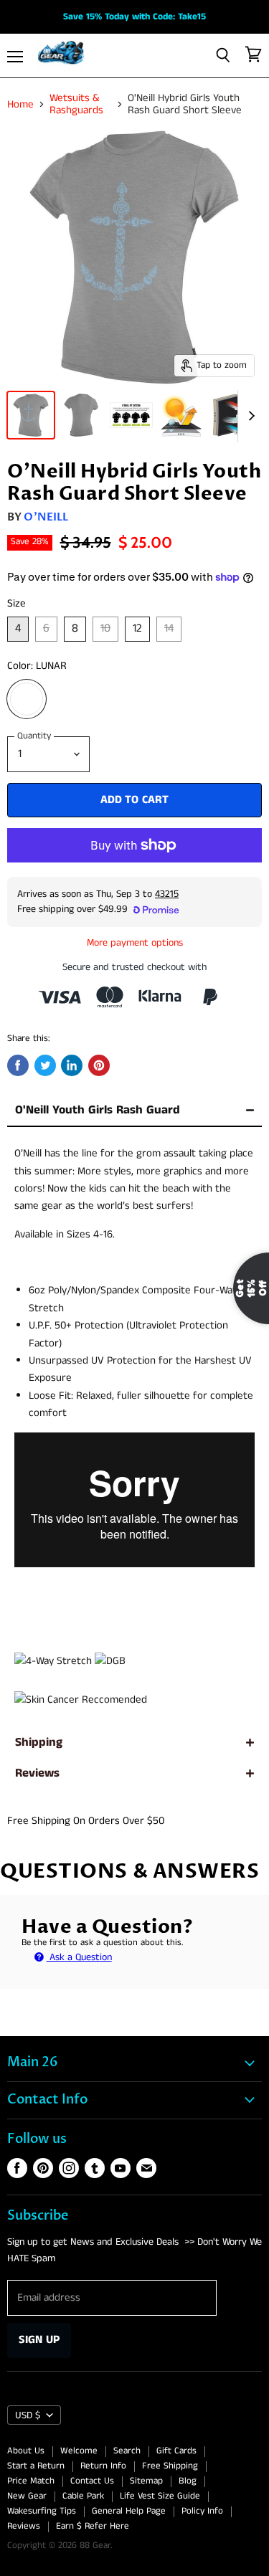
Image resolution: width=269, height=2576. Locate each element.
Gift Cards (176, 2451)
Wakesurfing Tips (42, 2511)
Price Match (31, 2481)
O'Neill (46, 517)
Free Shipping (170, 2466)
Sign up (39, 2340)
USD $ (28, 2415)
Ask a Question (79, 1957)
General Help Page (129, 2511)
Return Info (103, 2466)
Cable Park (83, 2496)
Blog (188, 2481)
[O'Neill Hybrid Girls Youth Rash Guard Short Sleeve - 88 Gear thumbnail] (31, 415)
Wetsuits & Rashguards (76, 104)
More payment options (135, 943)
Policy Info (202, 2511)
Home (20, 104)
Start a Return (36, 2466)
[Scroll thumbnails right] (249, 417)
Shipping (39, 1743)
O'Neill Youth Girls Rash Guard (98, 1110)
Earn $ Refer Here (93, 2526)
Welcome (79, 2451)
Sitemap (146, 2481)
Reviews (37, 1773)
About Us (26, 2451)
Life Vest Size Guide (160, 2496)
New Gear (27, 2496)
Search (127, 2451)
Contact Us (92, 2481)
